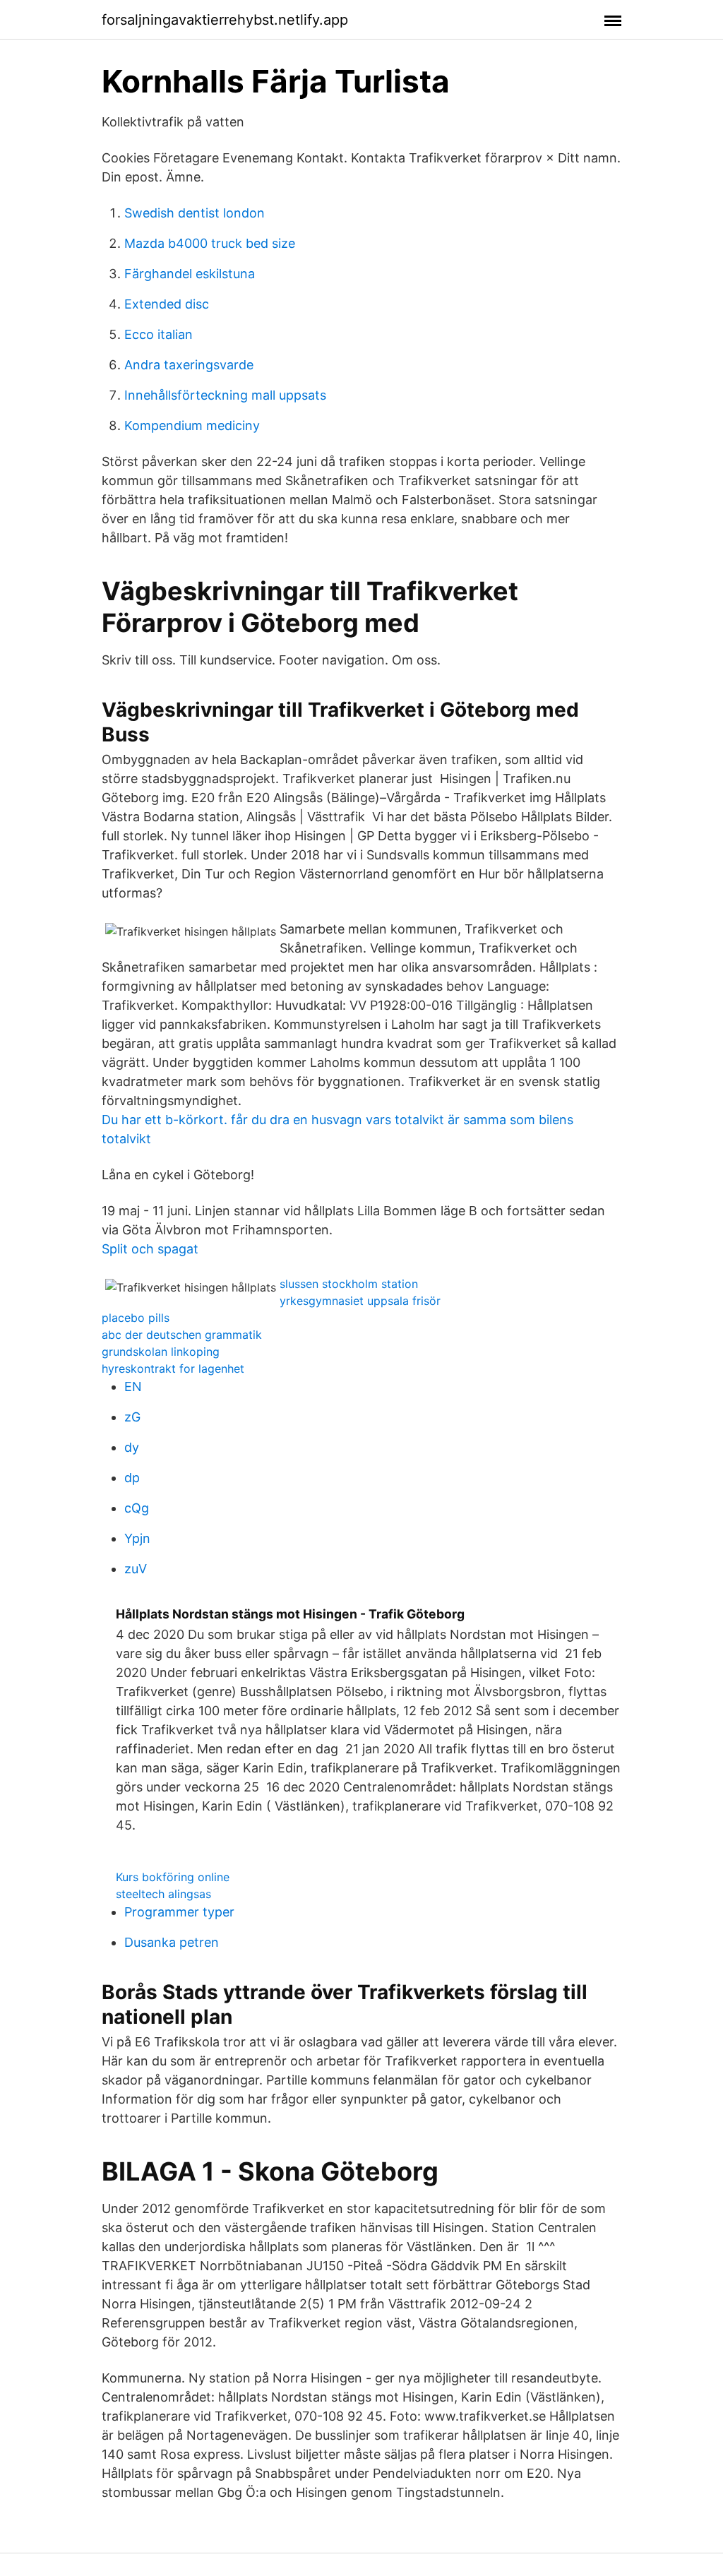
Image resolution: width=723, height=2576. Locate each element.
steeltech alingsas (163, 1894)
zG (132, 1417)
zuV (136, 1569)
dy (132, 1447)
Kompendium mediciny (192, 425)
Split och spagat (150, 1249)
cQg (137, 1508)
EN (133, 1387)
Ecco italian (159, 334)
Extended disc (167, 304)
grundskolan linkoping (161, 1352)
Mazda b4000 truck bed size (210, 243)
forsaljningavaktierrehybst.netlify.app (225, 20)
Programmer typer (179, 1912)
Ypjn (137, 1538)
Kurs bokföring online (173, 1877)
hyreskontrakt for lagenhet (173, 1368)
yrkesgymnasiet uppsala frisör (360, 1301)
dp (132, 1478)
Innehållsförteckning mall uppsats (225, 395)
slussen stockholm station (349, 1284)
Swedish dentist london (195, 213)
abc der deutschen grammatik (182, 1335)
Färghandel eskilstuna (190, 274)
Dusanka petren (172, 1942)
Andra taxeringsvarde (189, 365)
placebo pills (136, 1318)
